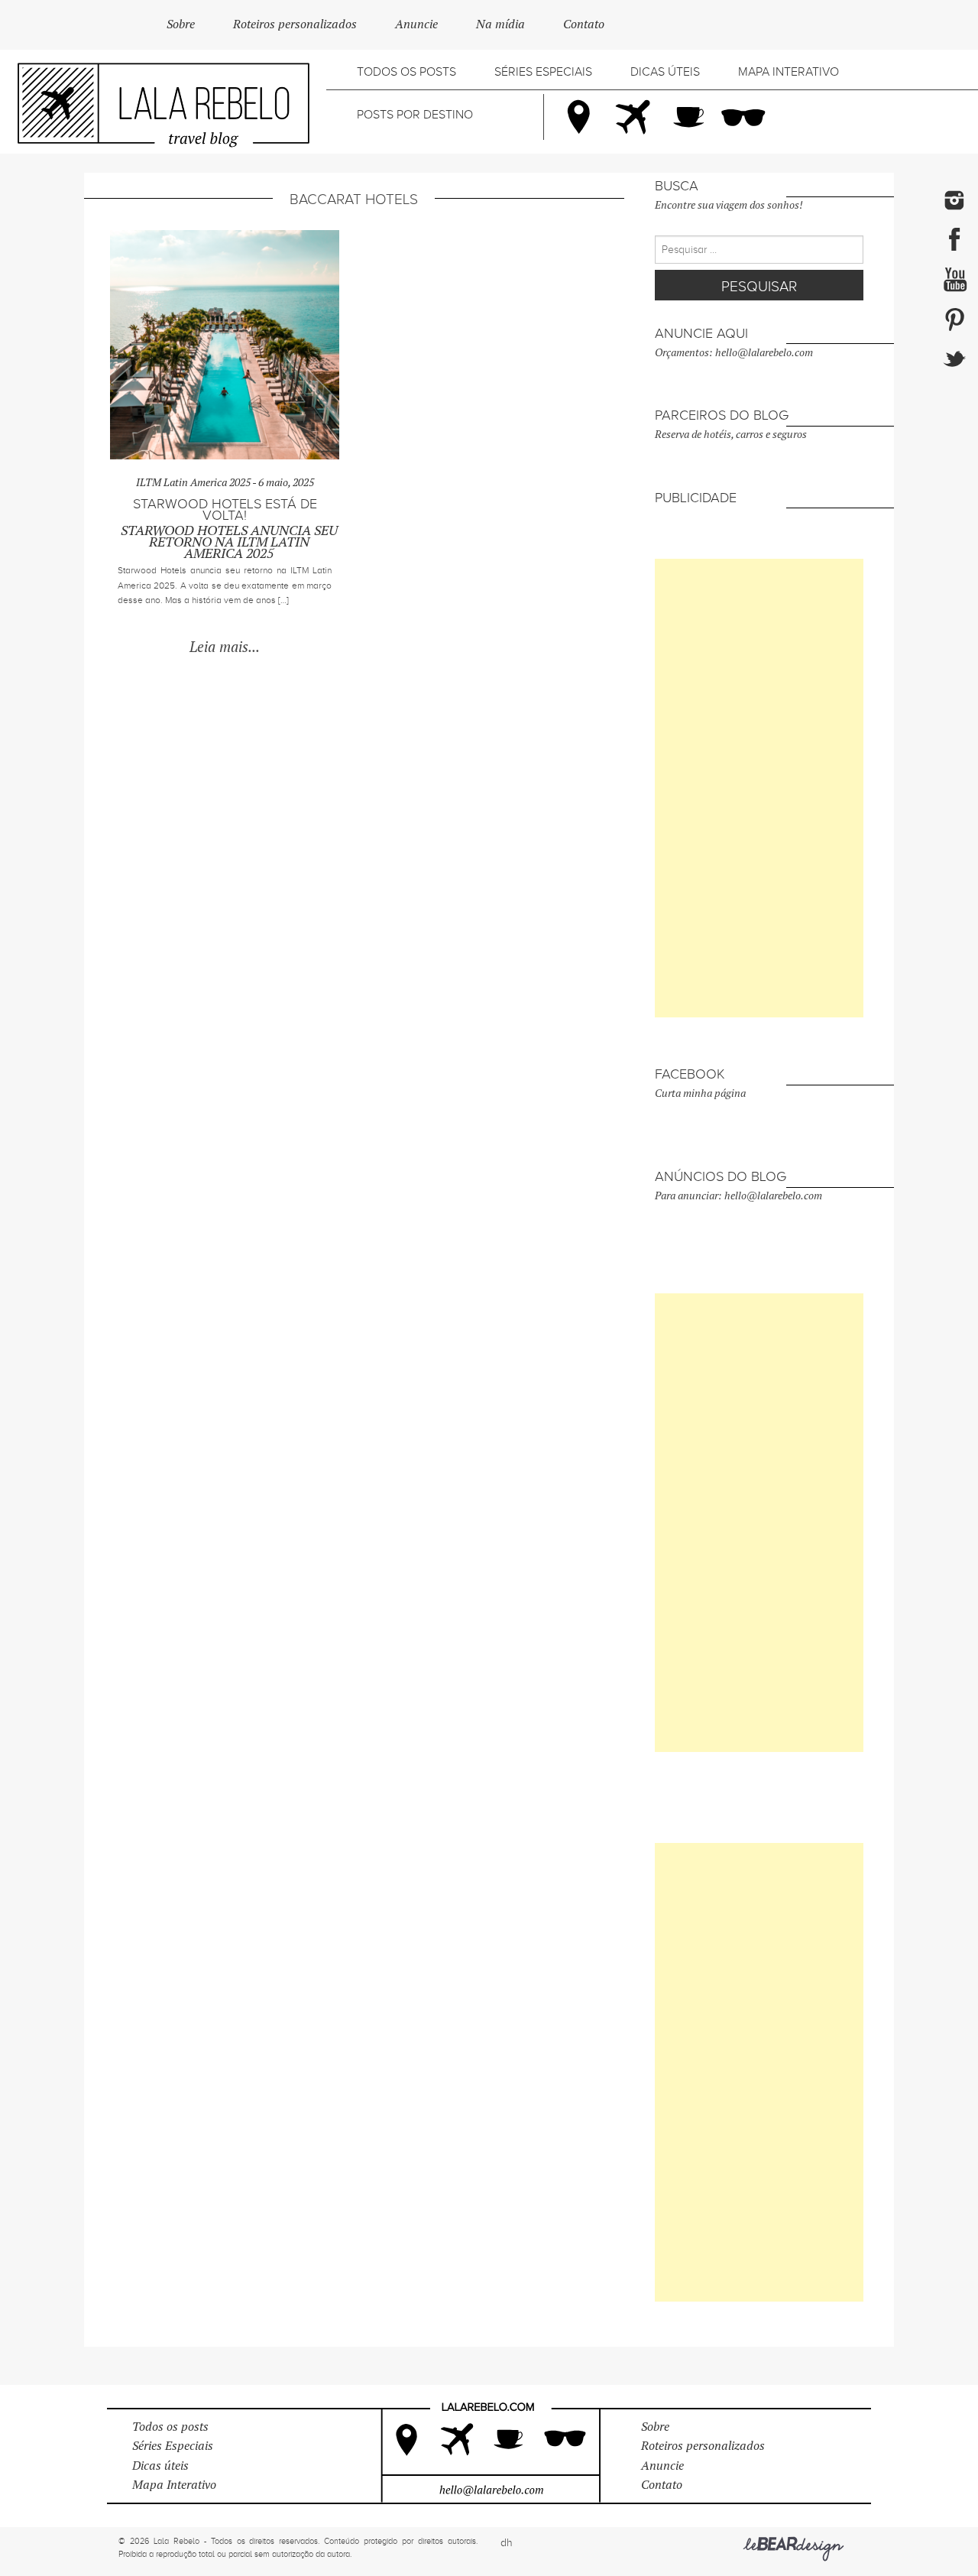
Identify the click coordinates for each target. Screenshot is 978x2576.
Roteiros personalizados (295, 24)
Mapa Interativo (789, 72)
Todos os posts (406, 72)
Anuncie (416, 24)
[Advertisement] (759, 788)
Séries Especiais (543, 72)
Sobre (181, 24)
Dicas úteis (665, 72)
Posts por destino (415, 115)
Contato (584, 24)
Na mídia (500, 24)
